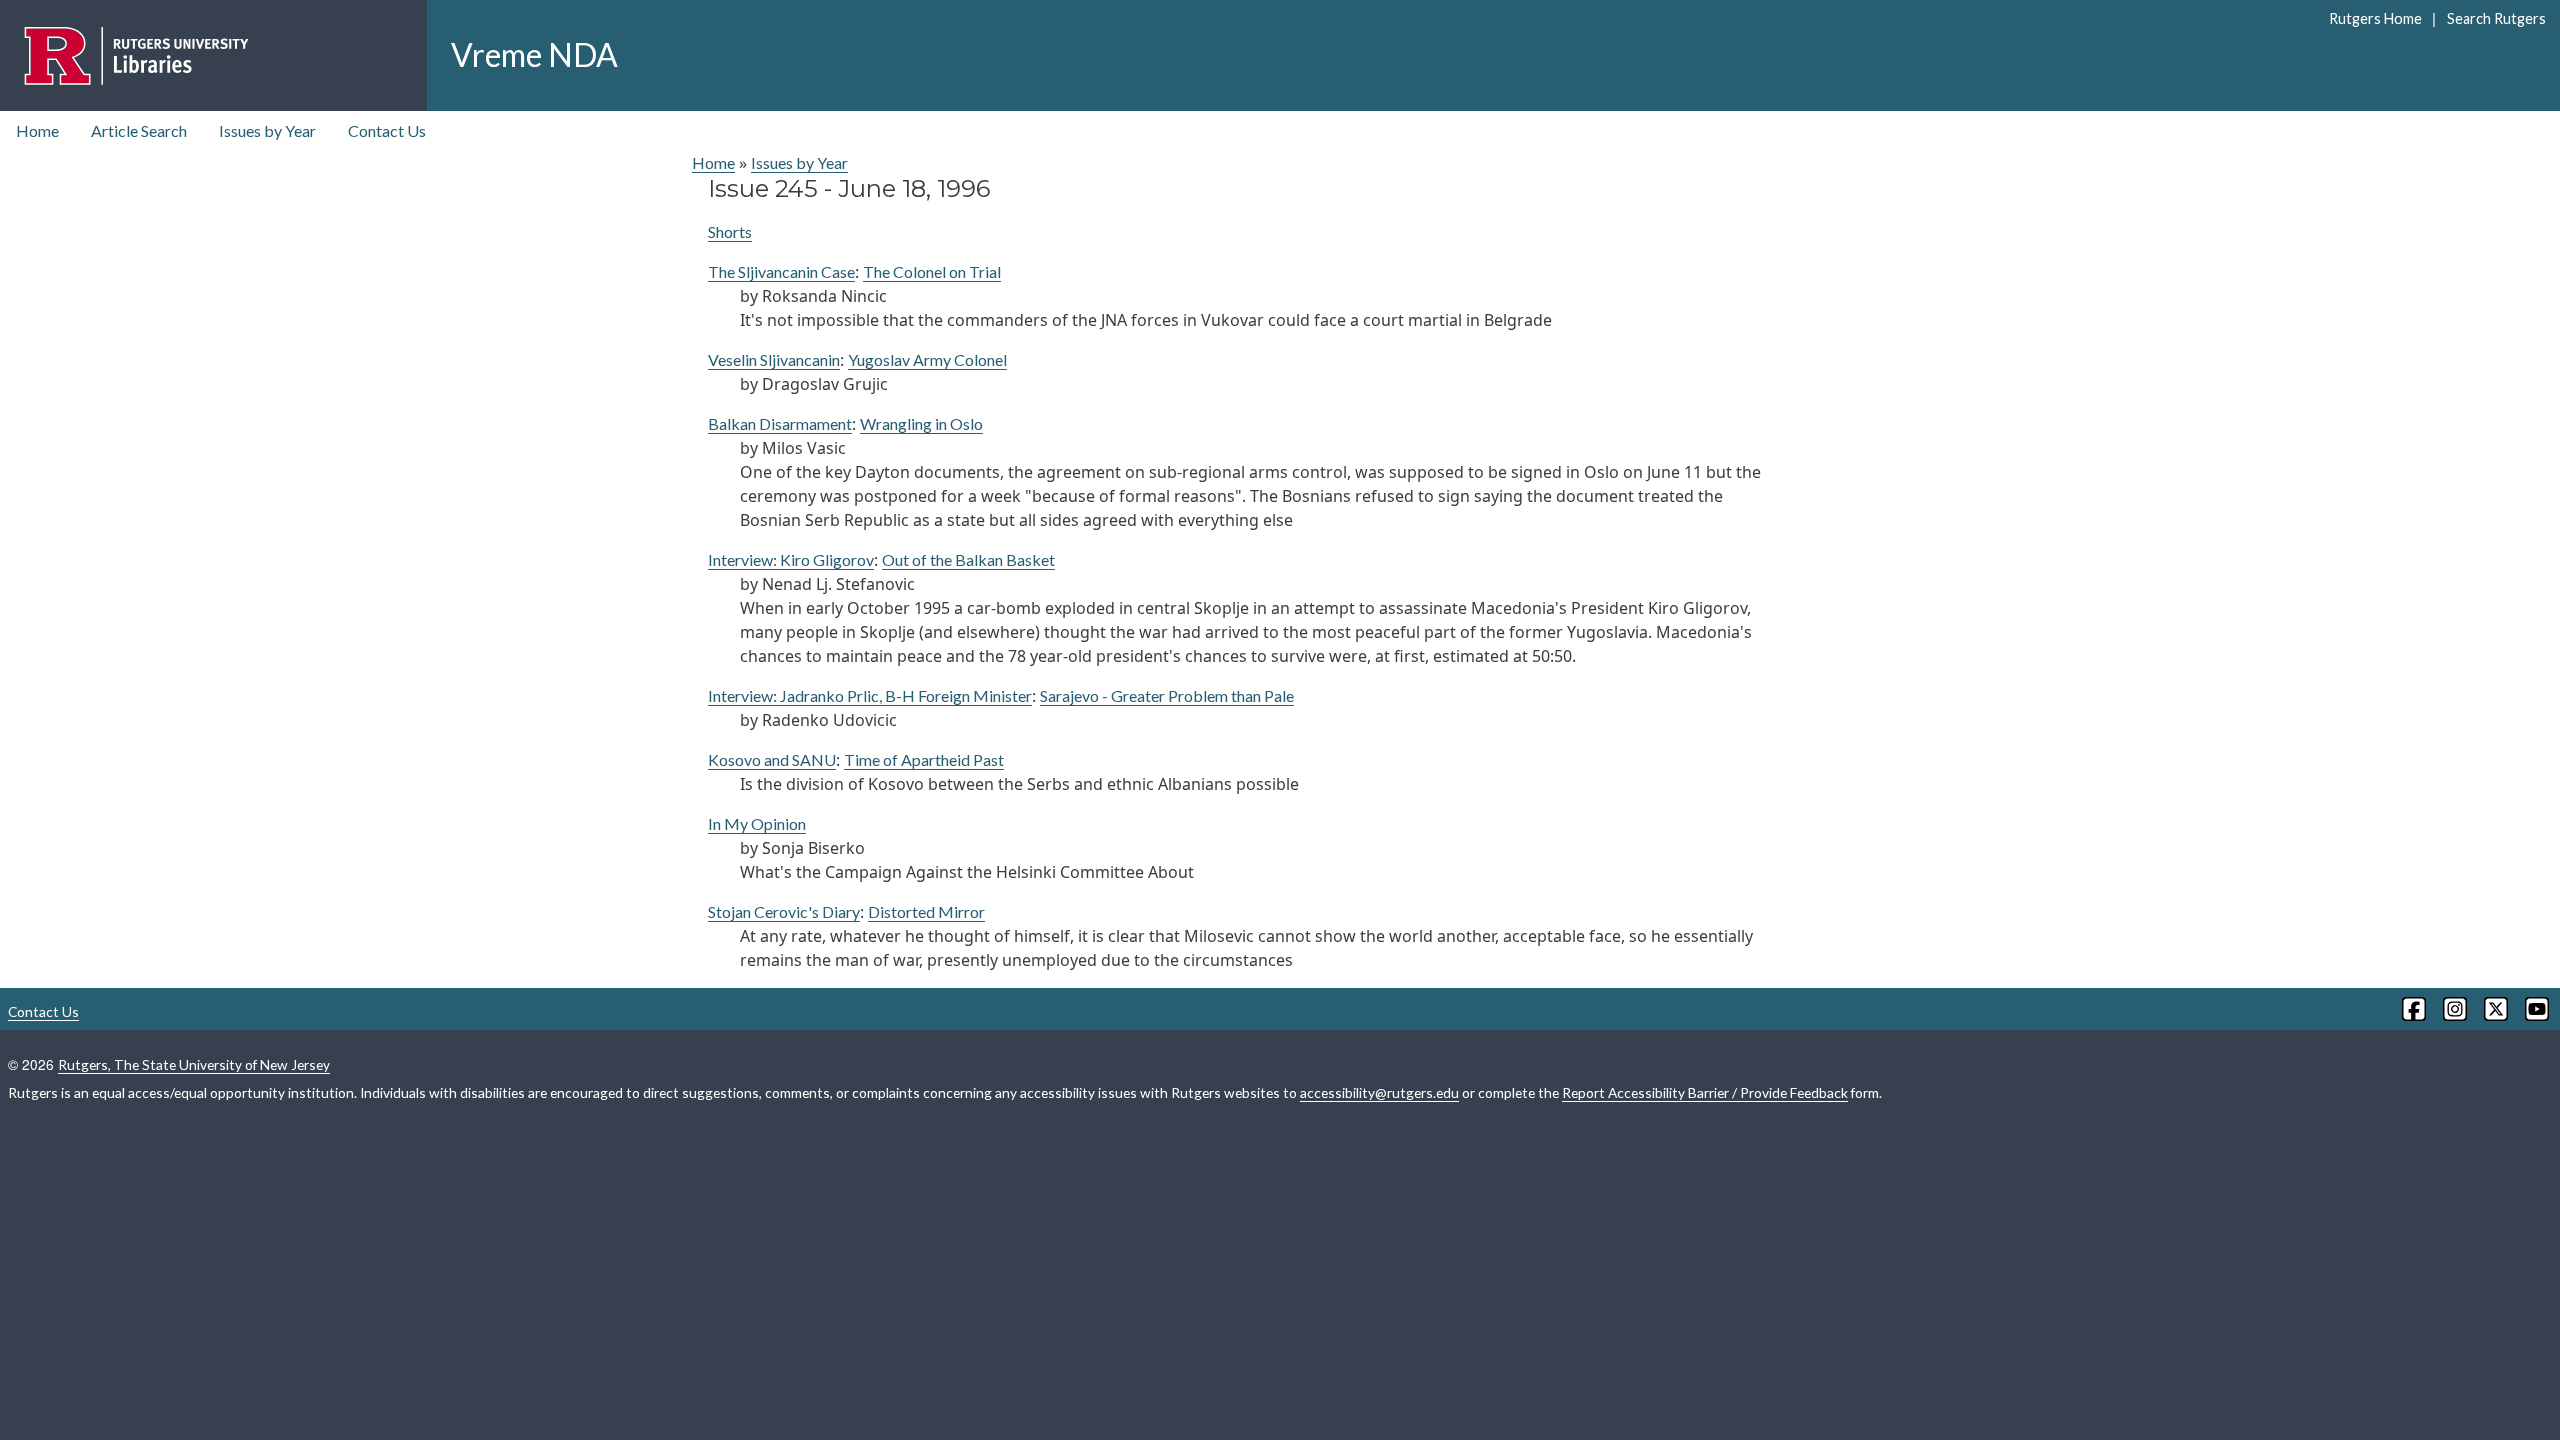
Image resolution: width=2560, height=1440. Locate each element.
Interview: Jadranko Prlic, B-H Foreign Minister (870, 695)
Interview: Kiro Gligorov (791, 559)
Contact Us (387, 130)
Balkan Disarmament (780, 423)
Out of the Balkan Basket (968, 559)
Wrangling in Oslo (921, 423)
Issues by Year (267, 130)
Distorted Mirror (926, 911)
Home (37, 130)
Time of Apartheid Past (924, 759)
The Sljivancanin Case (781, 271)
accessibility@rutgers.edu (1379, 1092)
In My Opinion (757, 823)
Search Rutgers (2496, 18)
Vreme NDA (534, 54)
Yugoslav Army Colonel (927, 359)
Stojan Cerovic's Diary (784, 911)
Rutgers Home (2375, 18)
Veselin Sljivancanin (774, 359)
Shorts (730, 231)
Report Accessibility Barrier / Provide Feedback (1705, 1092)
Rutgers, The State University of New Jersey (194, 1064)
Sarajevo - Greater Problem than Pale (1167, 695)
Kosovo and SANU (772, 759)
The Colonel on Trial (932, 271)
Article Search (139, 130)
